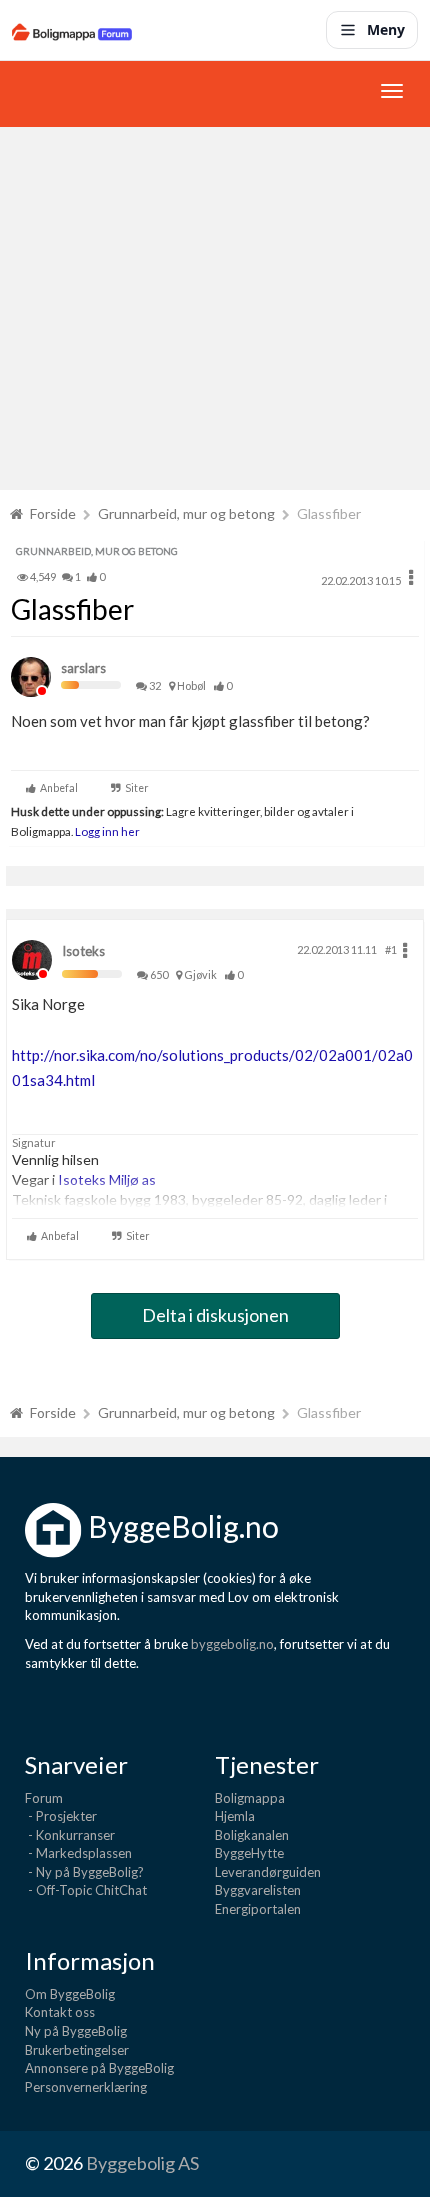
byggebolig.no (232, 1644)
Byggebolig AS (142, 2163)
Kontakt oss (60, 2012)
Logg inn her (106, 831)
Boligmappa (250, 1798)
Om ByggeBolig (70, 1994)
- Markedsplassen (78, 1853)
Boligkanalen (252, 1835)
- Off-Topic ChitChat (86, 1890)
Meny (386, 29)
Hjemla (235, 1816)
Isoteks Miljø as (107, 1179)
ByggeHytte (249, 1853)
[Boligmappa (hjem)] (72, 30)
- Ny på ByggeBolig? (84, 1872)
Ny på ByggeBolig (76, 2031)
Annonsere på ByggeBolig (99, 2068)
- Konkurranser (70, 1835)
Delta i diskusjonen (215, 1315)
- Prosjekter (61, 1816)
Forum (44, 1798)
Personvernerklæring (86, 2087)
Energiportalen (258, 1909)
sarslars (83, 668)
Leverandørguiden (268, 1872)
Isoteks (83, 951)
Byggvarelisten (258, 1890)
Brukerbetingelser (77, 2050)
